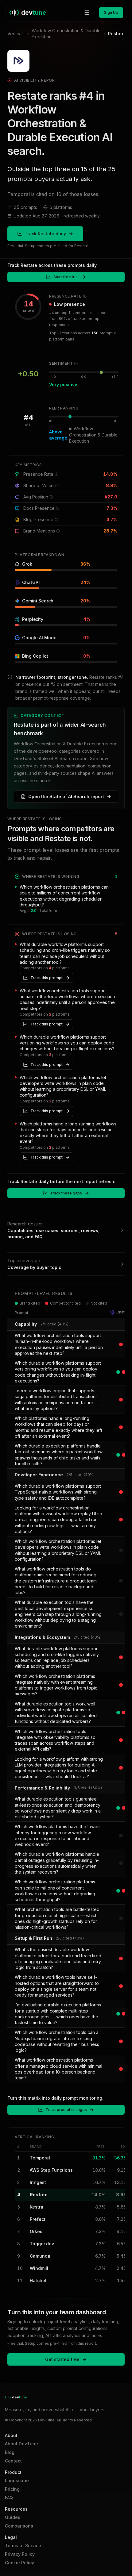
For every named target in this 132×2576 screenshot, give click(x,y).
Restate (39, 2195)
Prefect (38, 2219)
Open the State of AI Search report (66, 796)
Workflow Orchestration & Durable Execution (66, 34)
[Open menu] (87, 13)
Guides (13, 2517)
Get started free (62, 2359)
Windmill (39, 2268)
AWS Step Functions (51, 2170)
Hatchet (38, 2280)
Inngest (38, 2182)
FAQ (9, 2498)
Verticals (16, 34)
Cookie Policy (19, 2563)
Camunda (40, 2256)
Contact (13, 2461)
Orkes (36, 2231)
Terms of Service (23, 2545)
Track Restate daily (45, 234)
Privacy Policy (20, 2554)
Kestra (37, 2207)
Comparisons (19, 2526)
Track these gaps (66, 1193)
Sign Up (111, 12)
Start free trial (66, 277)
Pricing (12, 2489)
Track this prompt (47, 978)
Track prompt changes (66, 2110)
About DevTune (21, 2444)
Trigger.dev (42, 2244)
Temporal (40, 2158)
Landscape (17, 2480)
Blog (10, 2452)
